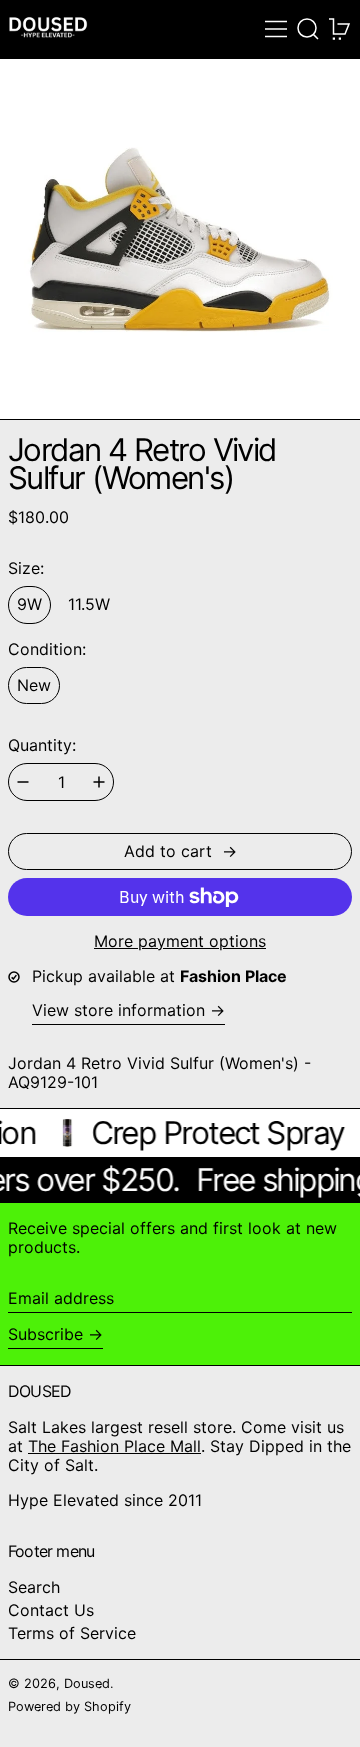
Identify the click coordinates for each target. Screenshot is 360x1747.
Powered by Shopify (69, 1706)
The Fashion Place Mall (114, 1446)
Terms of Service (72, 1633)
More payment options (180, 941)
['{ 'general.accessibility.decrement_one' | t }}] (23, 782)
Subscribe (45, 1334)
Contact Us (51, 1610)
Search (34, 1587)
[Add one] (99, 782)
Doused (87, 1683)
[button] (308, 29)
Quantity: (42, 745)
